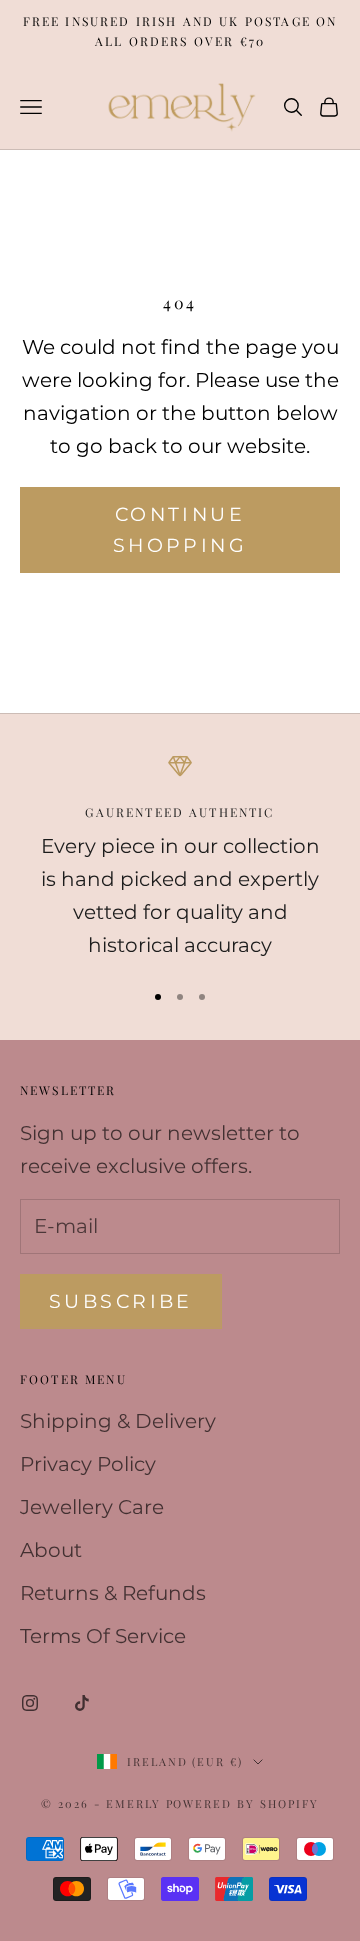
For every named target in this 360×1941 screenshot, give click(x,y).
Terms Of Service (103, 1636)
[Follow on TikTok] (82, 1703)
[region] (180, 858)
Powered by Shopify (243, 1803)
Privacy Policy (88, 1464)
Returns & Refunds (113, 1593)
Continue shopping (180, 530)
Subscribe (121, 1301)
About (51, 1550)
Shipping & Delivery (118, 1421)
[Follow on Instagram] (30, 1703)
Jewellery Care (92, 1507)
